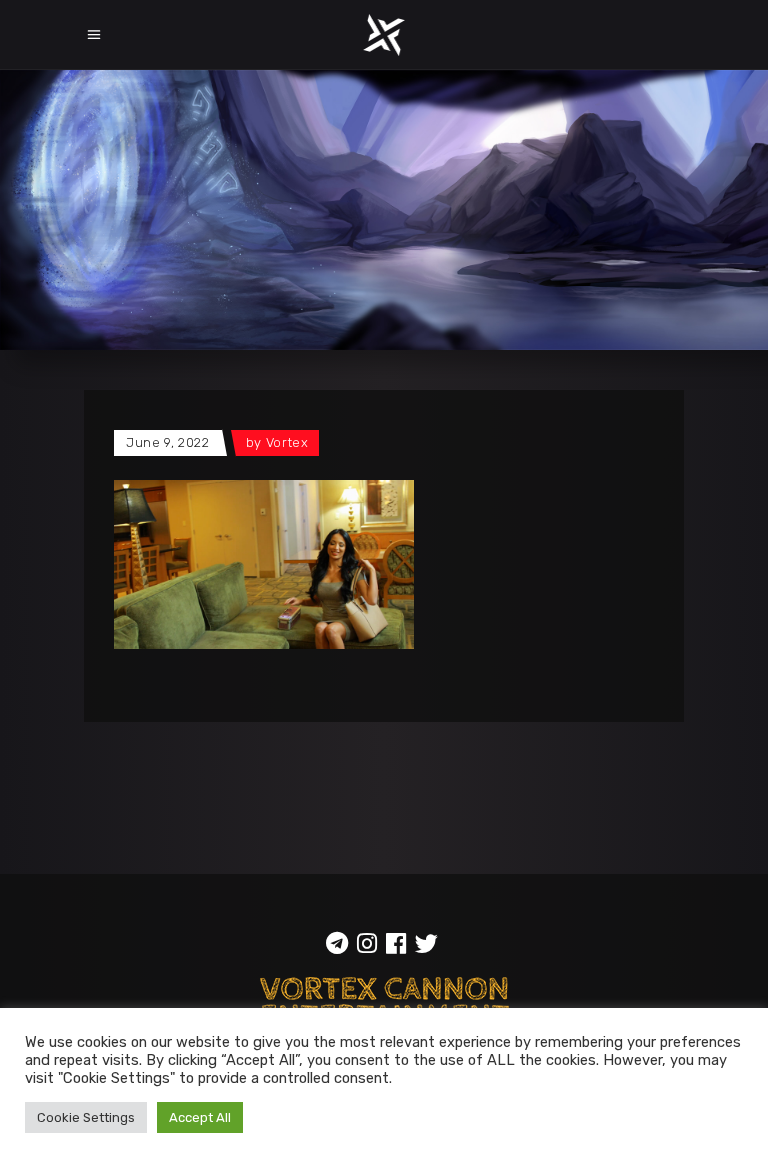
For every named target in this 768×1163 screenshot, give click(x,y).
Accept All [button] (200, 1117)
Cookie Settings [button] (86, 1117)
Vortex (287, 442)
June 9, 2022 (168, 442)
